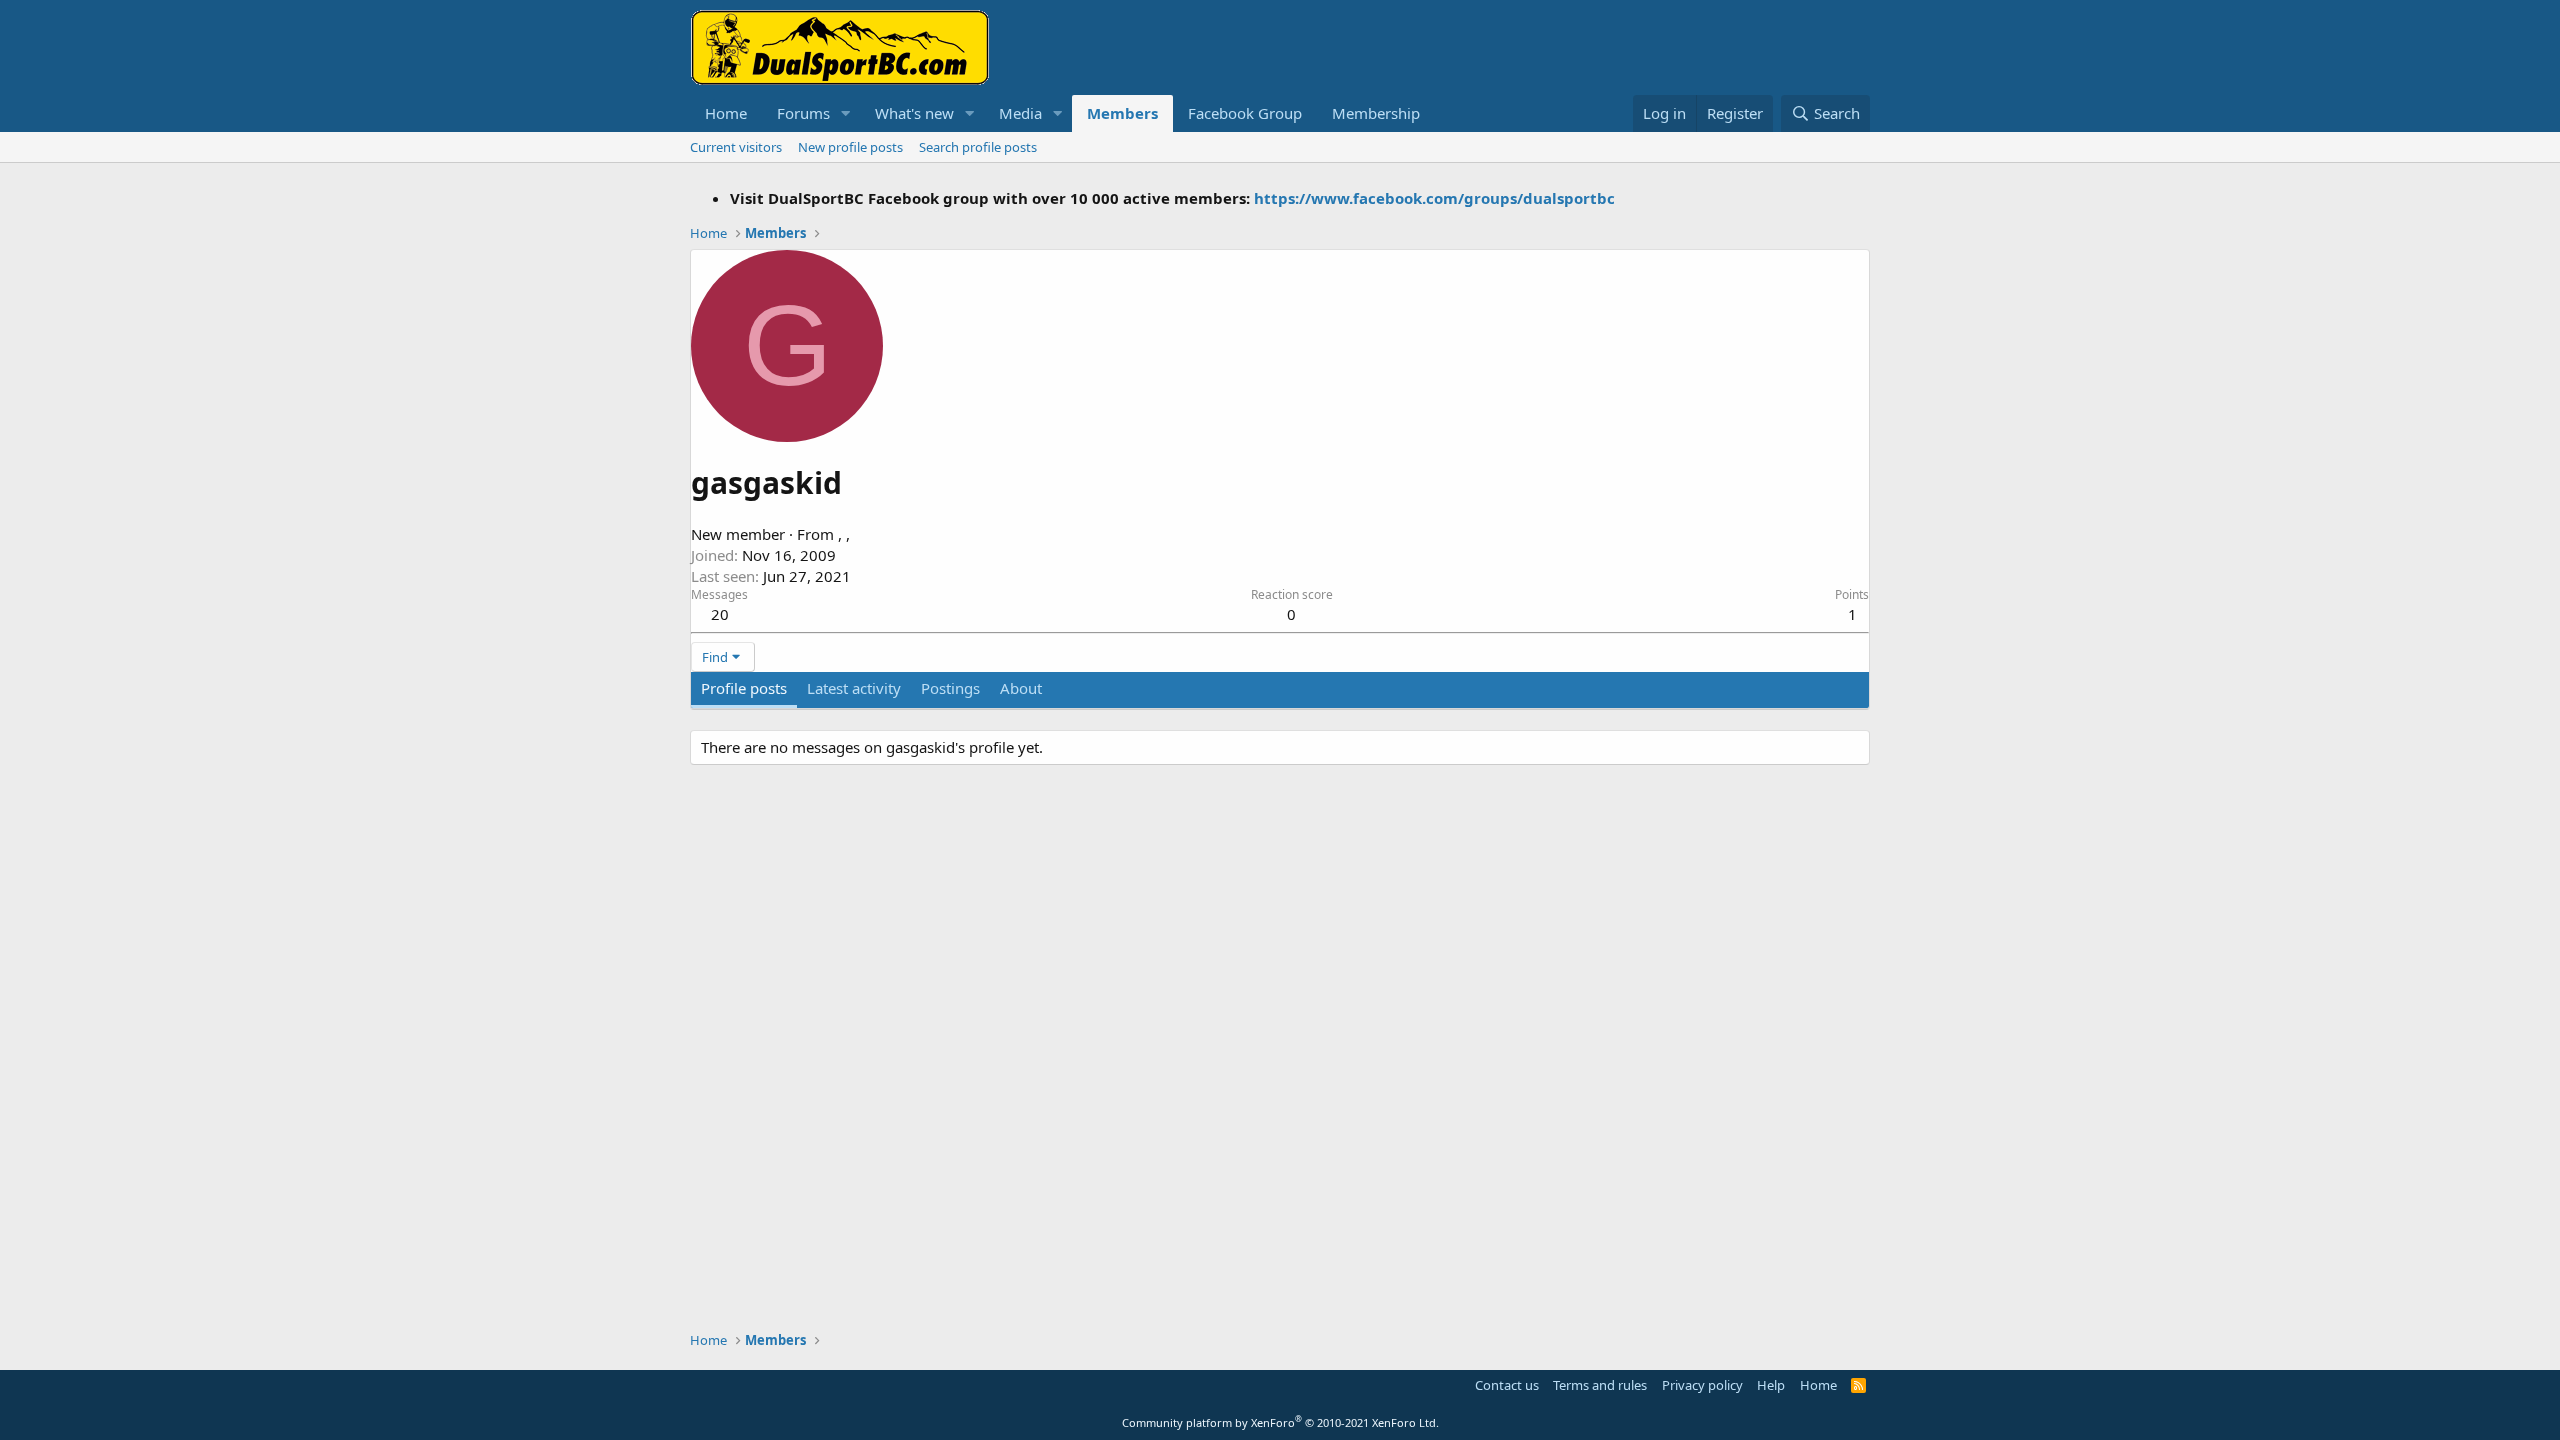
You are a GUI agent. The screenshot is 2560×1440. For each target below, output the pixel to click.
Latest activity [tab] (854, 688)
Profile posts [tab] (744, 688)
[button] (846, 113)
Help (1771, 1385)
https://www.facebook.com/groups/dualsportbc (1434, 198)
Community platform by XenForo (1280, 1422)
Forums (803, 113)
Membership (1376, 113)
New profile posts (850, 147)
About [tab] (1021, 688)
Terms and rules (1600, 1385)
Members (1122, 113)
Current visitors (736, 147)
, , (844, 534)
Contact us (1507, 1385)
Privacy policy (1702, 1385)
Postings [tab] (950, 688)
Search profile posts (978, 147)
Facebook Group (1245, 113)
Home (726, 113)
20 (720, 614)
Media (1020, 113)
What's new (914, 113)
